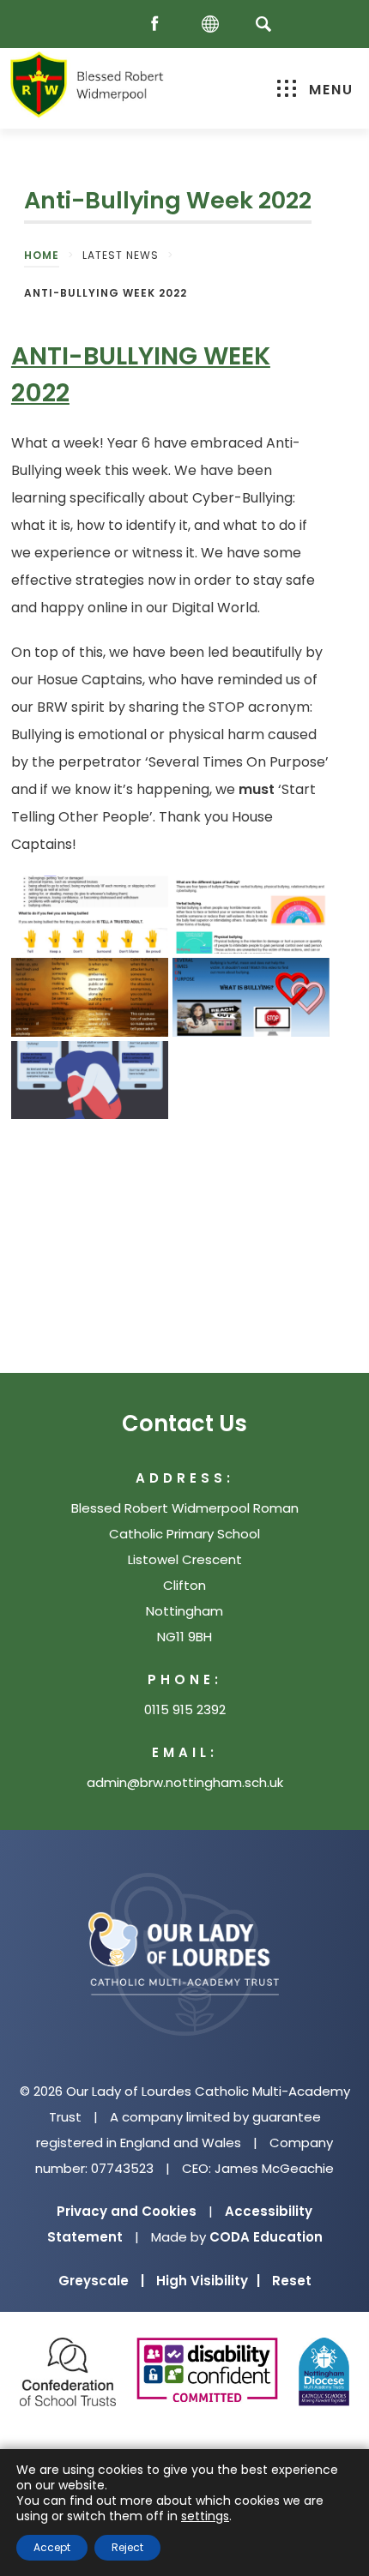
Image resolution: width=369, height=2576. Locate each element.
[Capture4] (251, 997)
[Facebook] (159, 24)
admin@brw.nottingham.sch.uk (185, 1782)
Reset (292, 2281)
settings (205, 2516)
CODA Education (266, 2237)
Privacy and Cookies (127, 2211)
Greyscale (101, 2281)
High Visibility (208, 2281)
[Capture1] (90, 915)
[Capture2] (90, 1080)
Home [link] (42, 255)
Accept (52, 2547)
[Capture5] (90, 997)
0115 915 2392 (185, 1709)
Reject (127, 2547)
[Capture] (251, 915)
